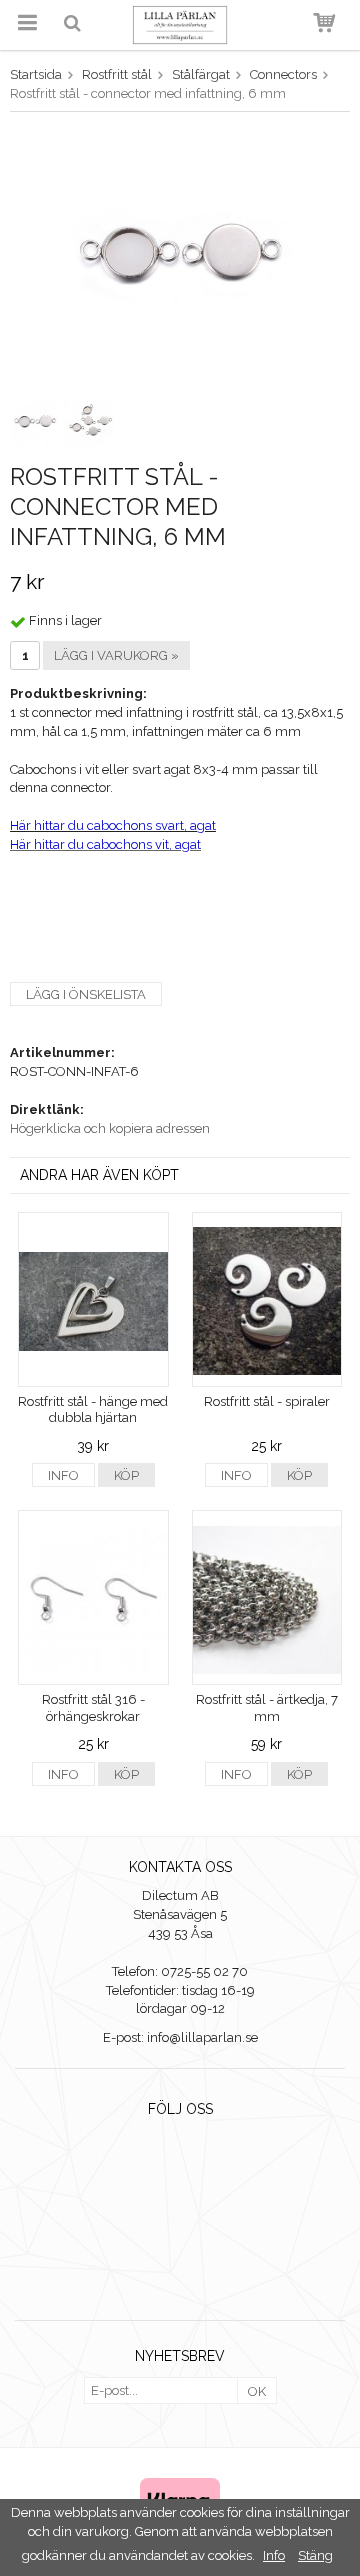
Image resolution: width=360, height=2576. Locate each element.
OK (257, 2391)
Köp (126, 1475)
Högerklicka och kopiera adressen (110, 1128)
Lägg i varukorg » (116, 655)
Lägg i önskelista (86, 994)
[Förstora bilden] (180, 255)
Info (63, 1475)
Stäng (315, 2555)
